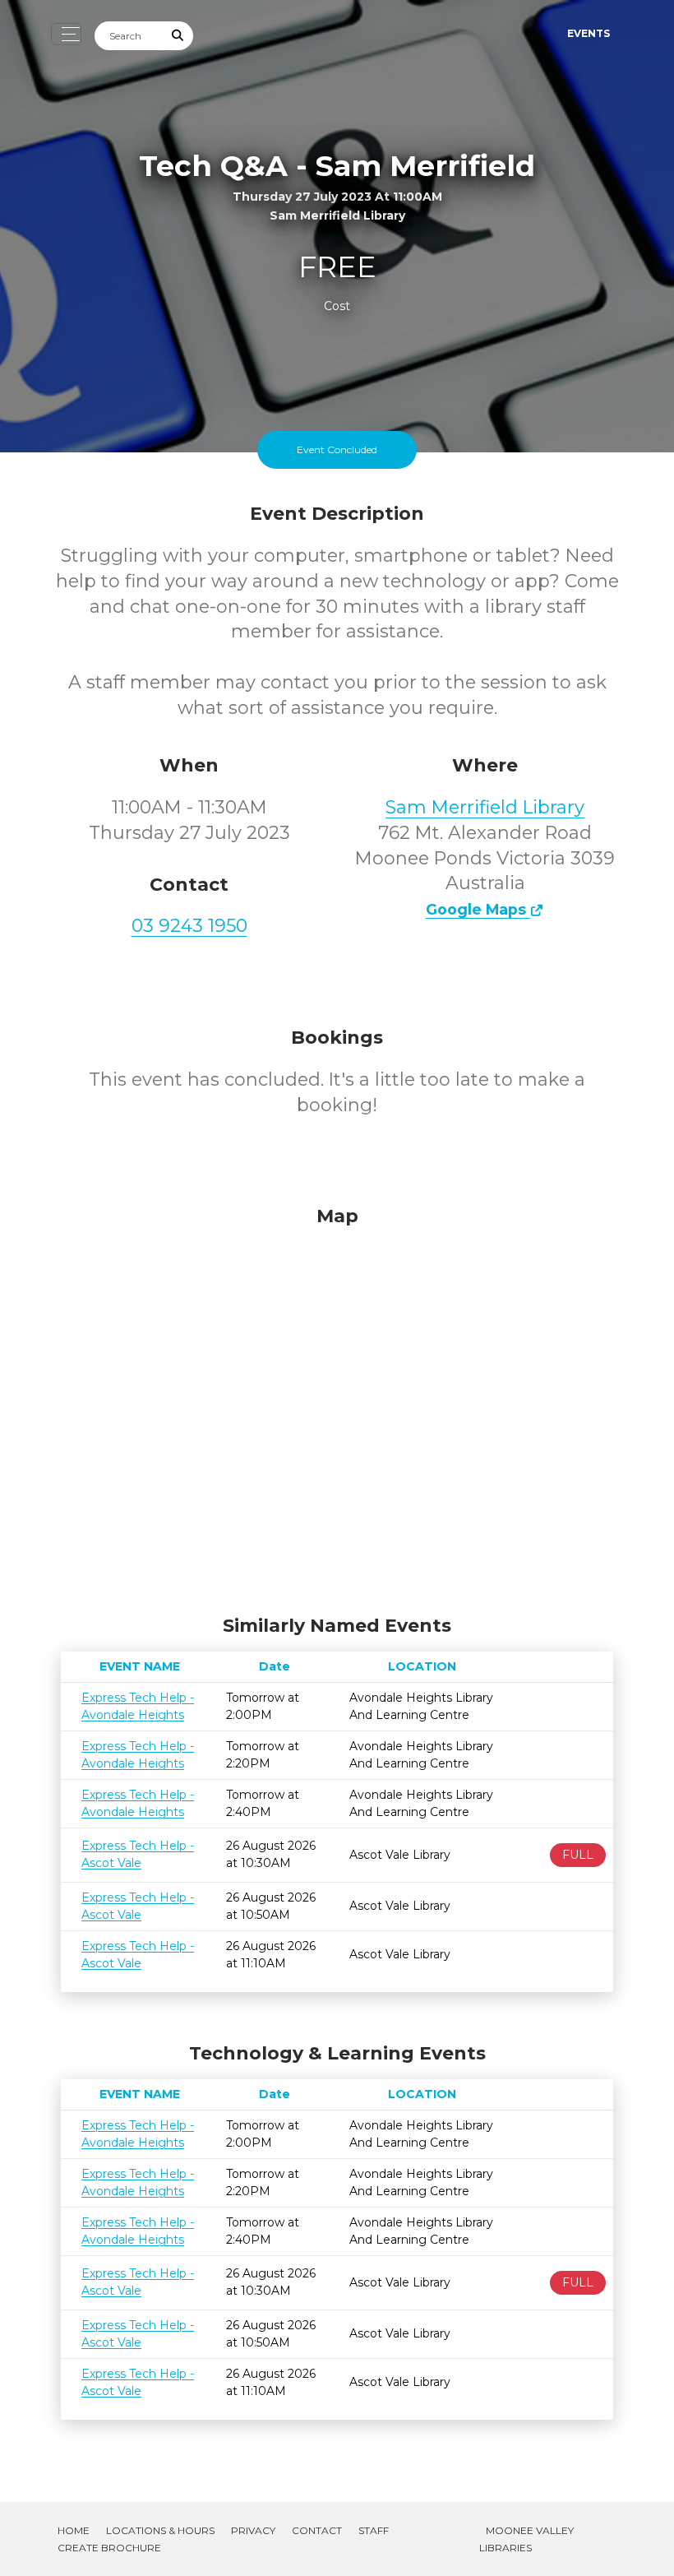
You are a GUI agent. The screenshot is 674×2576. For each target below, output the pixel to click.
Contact (317, 2530)
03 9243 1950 (189, 926)
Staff (374, 2530)
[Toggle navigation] (66, 34)
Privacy (253, 2530)
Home (74, 2530)
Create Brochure (109, 2548)
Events (589, 33)
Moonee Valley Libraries (526, 2539)
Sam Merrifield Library (485, 807)
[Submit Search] (178, 36)
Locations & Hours (160, 2530)
